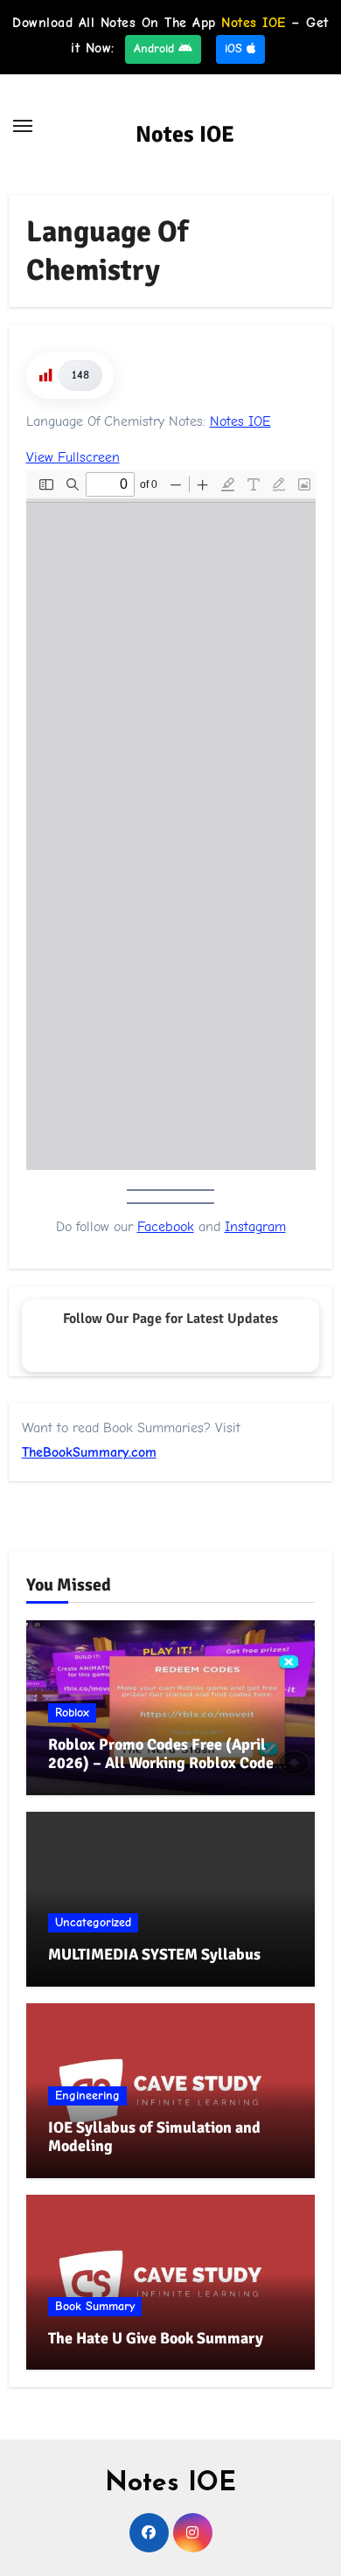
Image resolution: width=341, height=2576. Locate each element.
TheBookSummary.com (89, 1452)
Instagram (255, 1227)
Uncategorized (93, 1922)
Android (156, 49)
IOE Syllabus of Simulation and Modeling (154, 2137)
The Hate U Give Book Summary (156, 2338)
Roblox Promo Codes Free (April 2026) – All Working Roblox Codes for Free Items (164, 1763)
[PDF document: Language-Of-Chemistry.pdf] (171, 820)
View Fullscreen (73, 457)
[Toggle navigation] (23, 126)
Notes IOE (185, 135)
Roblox (72, 1713)
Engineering (87, 2096)
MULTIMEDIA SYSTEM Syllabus (154, 1954)
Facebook (166, 1227)
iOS (236, 49)
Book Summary (95, 2306)
